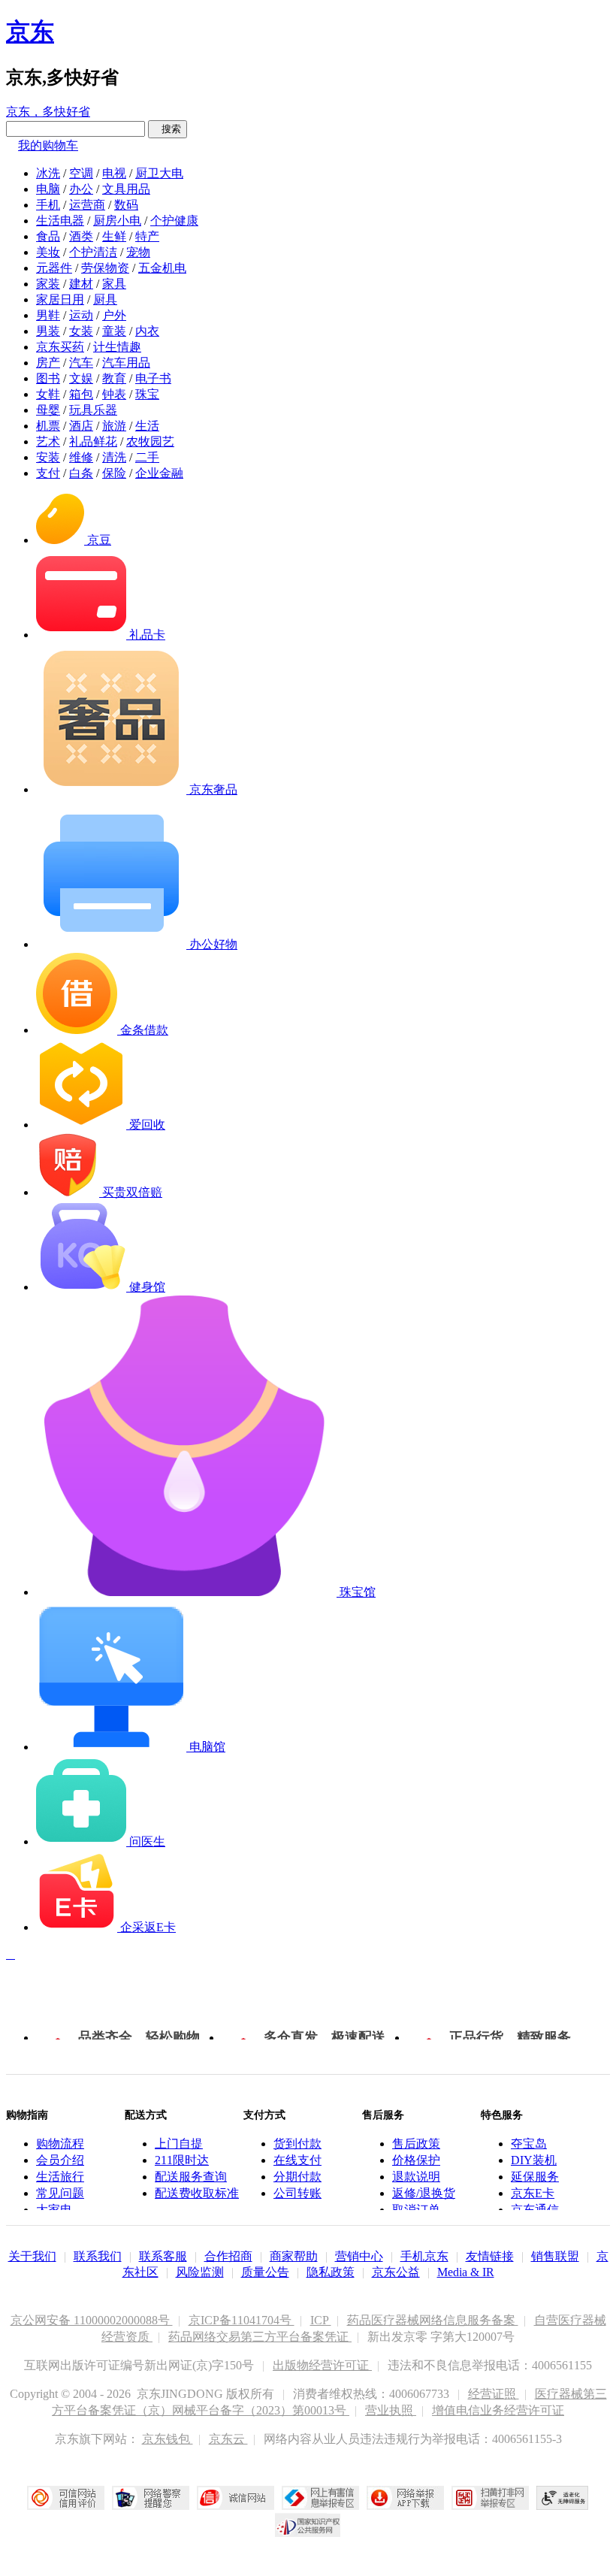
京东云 (228, 2439)
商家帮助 (294, 2256)
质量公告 (265, 2272)
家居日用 (60, 299)
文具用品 (126, 189)
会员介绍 (60, 2160)
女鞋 (48, 394)
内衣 (147, 331)
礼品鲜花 (93, 441)
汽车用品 (126, 363)
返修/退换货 (424, 2193)
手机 (48, 205)
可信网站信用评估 (66, 2498)
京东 (30, 32)
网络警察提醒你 (151, 2498)
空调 (81, 173)
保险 (114, 473)
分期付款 (297, 2177)
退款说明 (416, 2177)
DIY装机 (534, 2160)
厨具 (105, 299)
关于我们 (32, 2256)
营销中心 (359, 2256)
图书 (48, 378)
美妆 (48, 252)
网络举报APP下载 (405, 2498)
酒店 (81, 426)
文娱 (81, 378)
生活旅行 (60, 2177)
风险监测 (200, 2272)
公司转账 (297, 2193)
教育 (114, 378)
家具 (114, 284)
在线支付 (297, 2160)
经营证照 (494, 2394)
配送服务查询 (191, 2177)
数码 (126, 205)
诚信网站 (236, 2498)
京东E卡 (533, 2193)
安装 (48, 457)
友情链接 (490, 2256)
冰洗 (48, 173)
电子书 (153, 378)
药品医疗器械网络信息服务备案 (433, 2320)
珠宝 (147, 394)
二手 (147, 457)
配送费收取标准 (197, 2193)
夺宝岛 (529, 2144)
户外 (114, 315)
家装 (48, 284)
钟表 (114, 394)
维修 (81, 457)
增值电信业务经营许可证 (498, 2410)
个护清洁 (93, 252)
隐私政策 (331, 2272)
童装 (114, 331)
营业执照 (391, 2410)
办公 (81, 189)
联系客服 (163, 2256)
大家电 (54, 2210)
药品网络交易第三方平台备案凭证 (260, 2337)
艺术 (48, 441)
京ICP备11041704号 (242, 2320)
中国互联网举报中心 (320, 2498)
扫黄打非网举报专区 (490, 2498)
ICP (321, 2320)
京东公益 (396, 2272)
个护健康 (174, 221)
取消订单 (416, 2210)
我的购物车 (48, 145)
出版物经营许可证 (322, 2365)
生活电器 (60, 221)
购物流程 (60, 2144)
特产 (147, 236)
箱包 (81, 394)
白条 (81, 473)
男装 (48, 331)
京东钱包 (168, 2439)
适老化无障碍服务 (563, 2498)
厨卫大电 (159, 173)
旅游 (114, 426)
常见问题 (60, 2193)
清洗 (114, 457)
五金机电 (162, 268)
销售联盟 (555, 2256)
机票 (48, 426)
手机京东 (424, 2256)
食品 (48, 236)
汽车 (81, 363)
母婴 (48, 410)
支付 (48, 473)
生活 (147, 426)
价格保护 (416, 2160)
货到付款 (297, 2144)
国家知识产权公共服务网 (308, 2525)
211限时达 (182, 2160)
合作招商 (228, 2256)
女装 (81, 331)
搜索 (168, 129)
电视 (114, 173)
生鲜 (114, 236)
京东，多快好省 (48, 112)
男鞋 (48, 315)
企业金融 (159, 473)
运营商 (87, 205)
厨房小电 (117, 221)
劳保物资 (105, 268)
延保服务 (535, 2177)
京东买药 (60, 347)
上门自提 (179, 2144)
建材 (81, 284)
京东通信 (535, 2210)
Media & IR (466, 2272)
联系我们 (98, 2256)
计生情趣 (117, 347)
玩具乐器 (93, 410)
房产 (48, 363)
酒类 (81, 236)
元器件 (54, 268)
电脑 (48, 189)
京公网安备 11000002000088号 (92, 2320)
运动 (81, 315)
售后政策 (416, 2144)
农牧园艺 (150, 441)
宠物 (138, 252)
